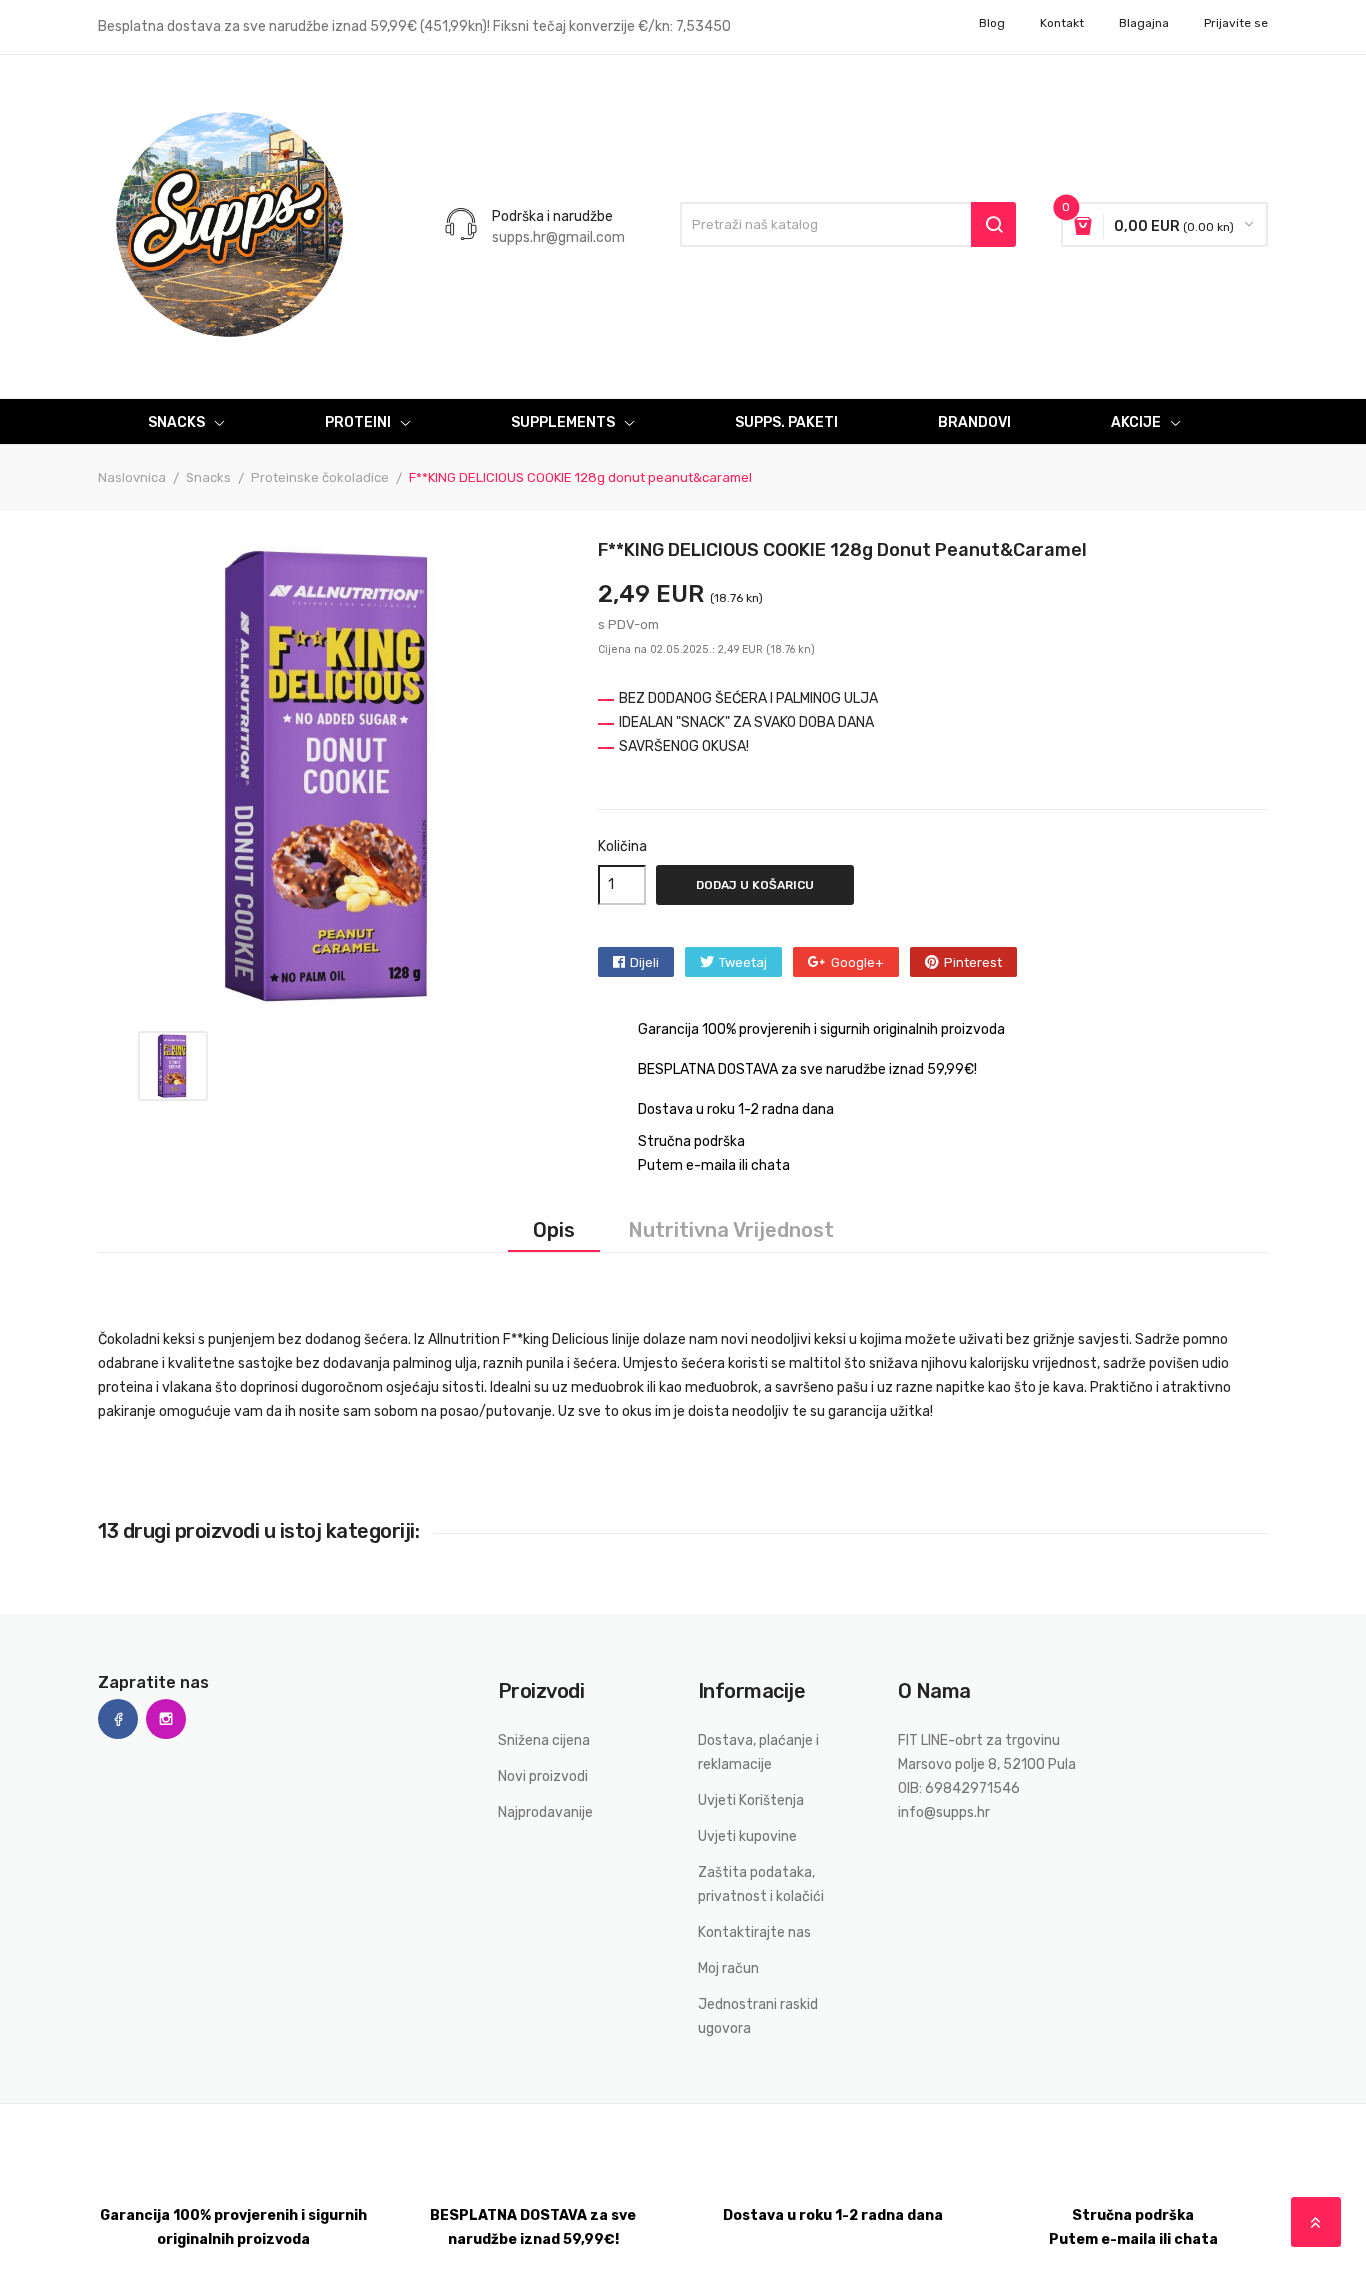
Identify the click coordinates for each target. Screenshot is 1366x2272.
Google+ (857, 962)
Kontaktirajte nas (754, 1932)
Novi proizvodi (543, 1776)
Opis (554, 1230)
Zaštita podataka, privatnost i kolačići (761, 1884)
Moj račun (728, 1968)
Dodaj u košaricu (755, 885)
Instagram (166, 1719)
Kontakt (1062, 23)
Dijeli (644, 962)
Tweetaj (743, 962)
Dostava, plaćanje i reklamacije (758, 1752)
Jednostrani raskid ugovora (758, 2016)
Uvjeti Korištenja (751, 1800)
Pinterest (973, 962)
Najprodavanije (545, 1812)
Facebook (118, 1719)
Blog (992, 23)
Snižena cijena (544, 1740)
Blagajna (1144, 23)
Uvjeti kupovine (747, 1836)
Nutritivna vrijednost (731, 1230)
